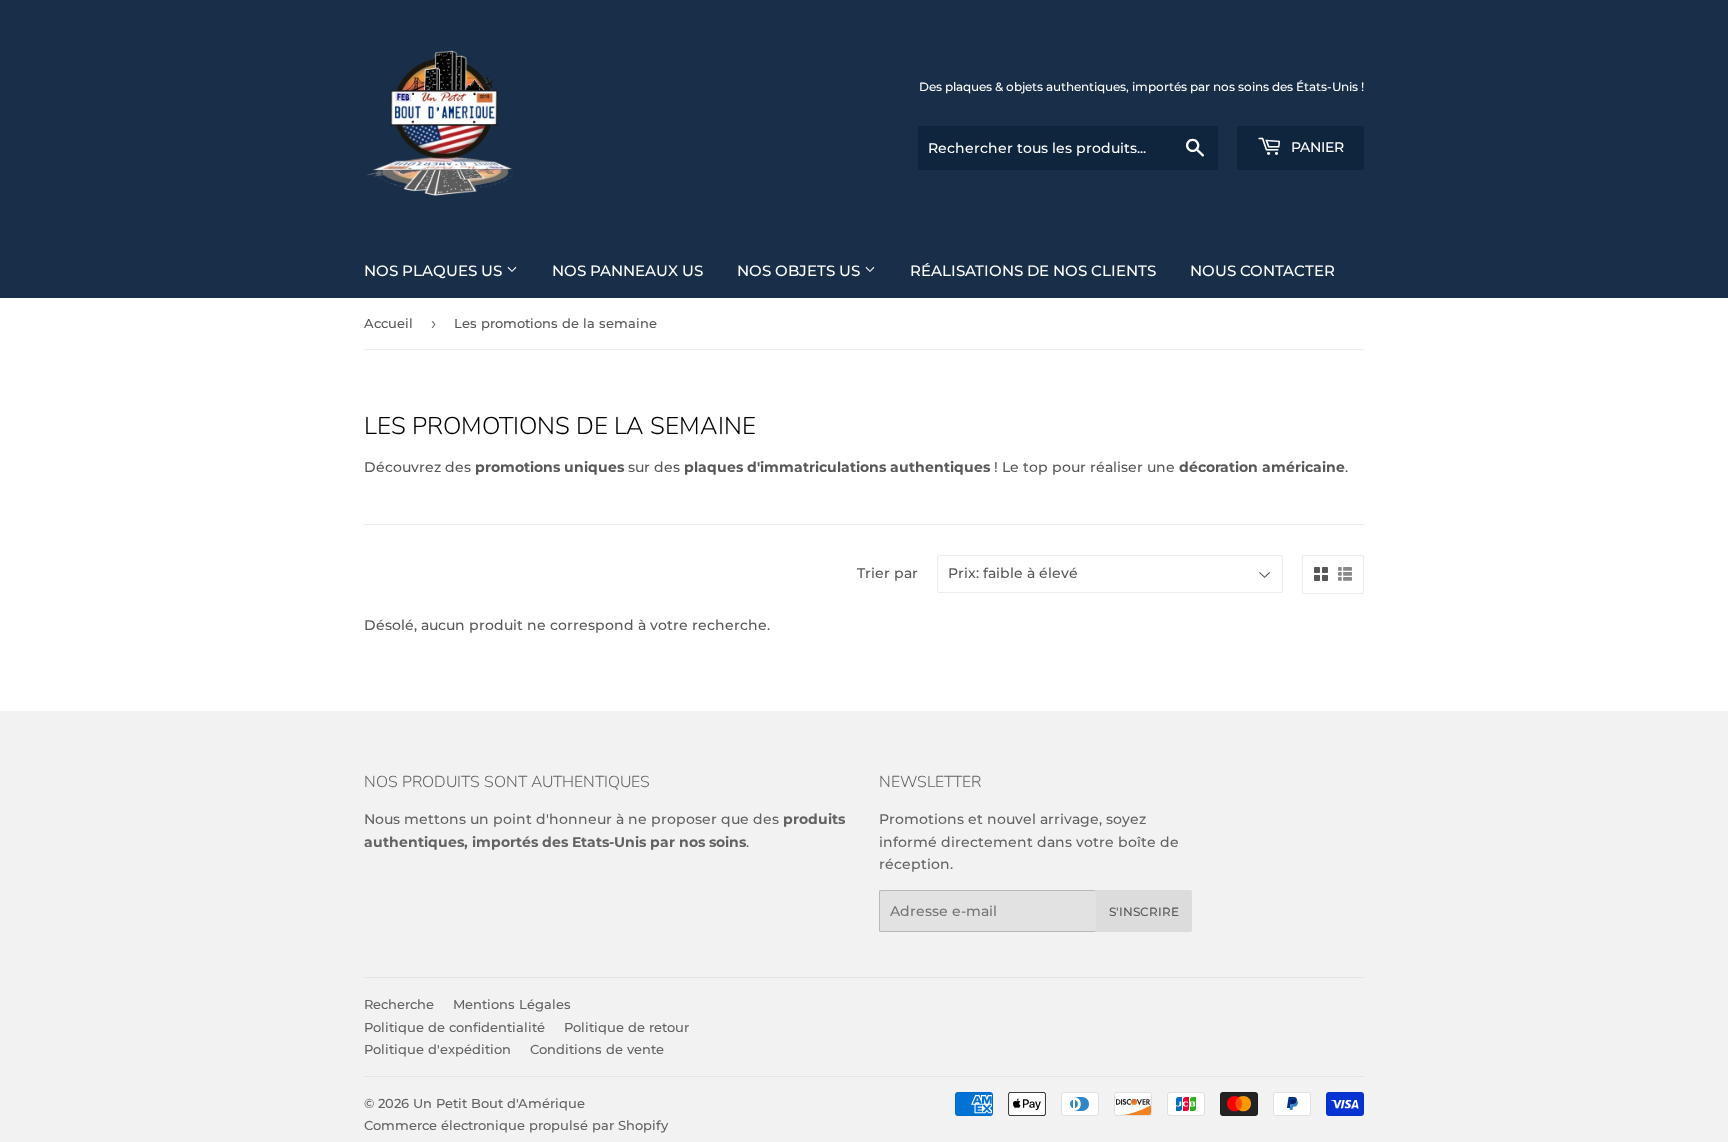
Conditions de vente (597, 1049)
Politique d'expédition (437, 1049)
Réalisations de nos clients (1033, 270)
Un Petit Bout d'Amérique (499, 1103)
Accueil (388, 323)
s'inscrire (1144, 911)
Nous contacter (1262, 270)
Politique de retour (626, 1027)
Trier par (887, 573)
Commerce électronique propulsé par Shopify (516, 1125)
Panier (1315, 147)
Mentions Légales (512, 1004)
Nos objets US (800, 270)
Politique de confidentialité (454, 1027)
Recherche (399, 1004)
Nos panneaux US (627, 270)
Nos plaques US (435, 270)
